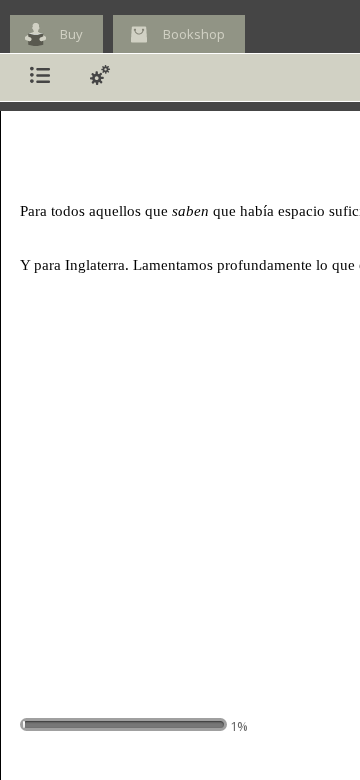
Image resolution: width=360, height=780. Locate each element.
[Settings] (100, 77)
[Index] (40, 77)
